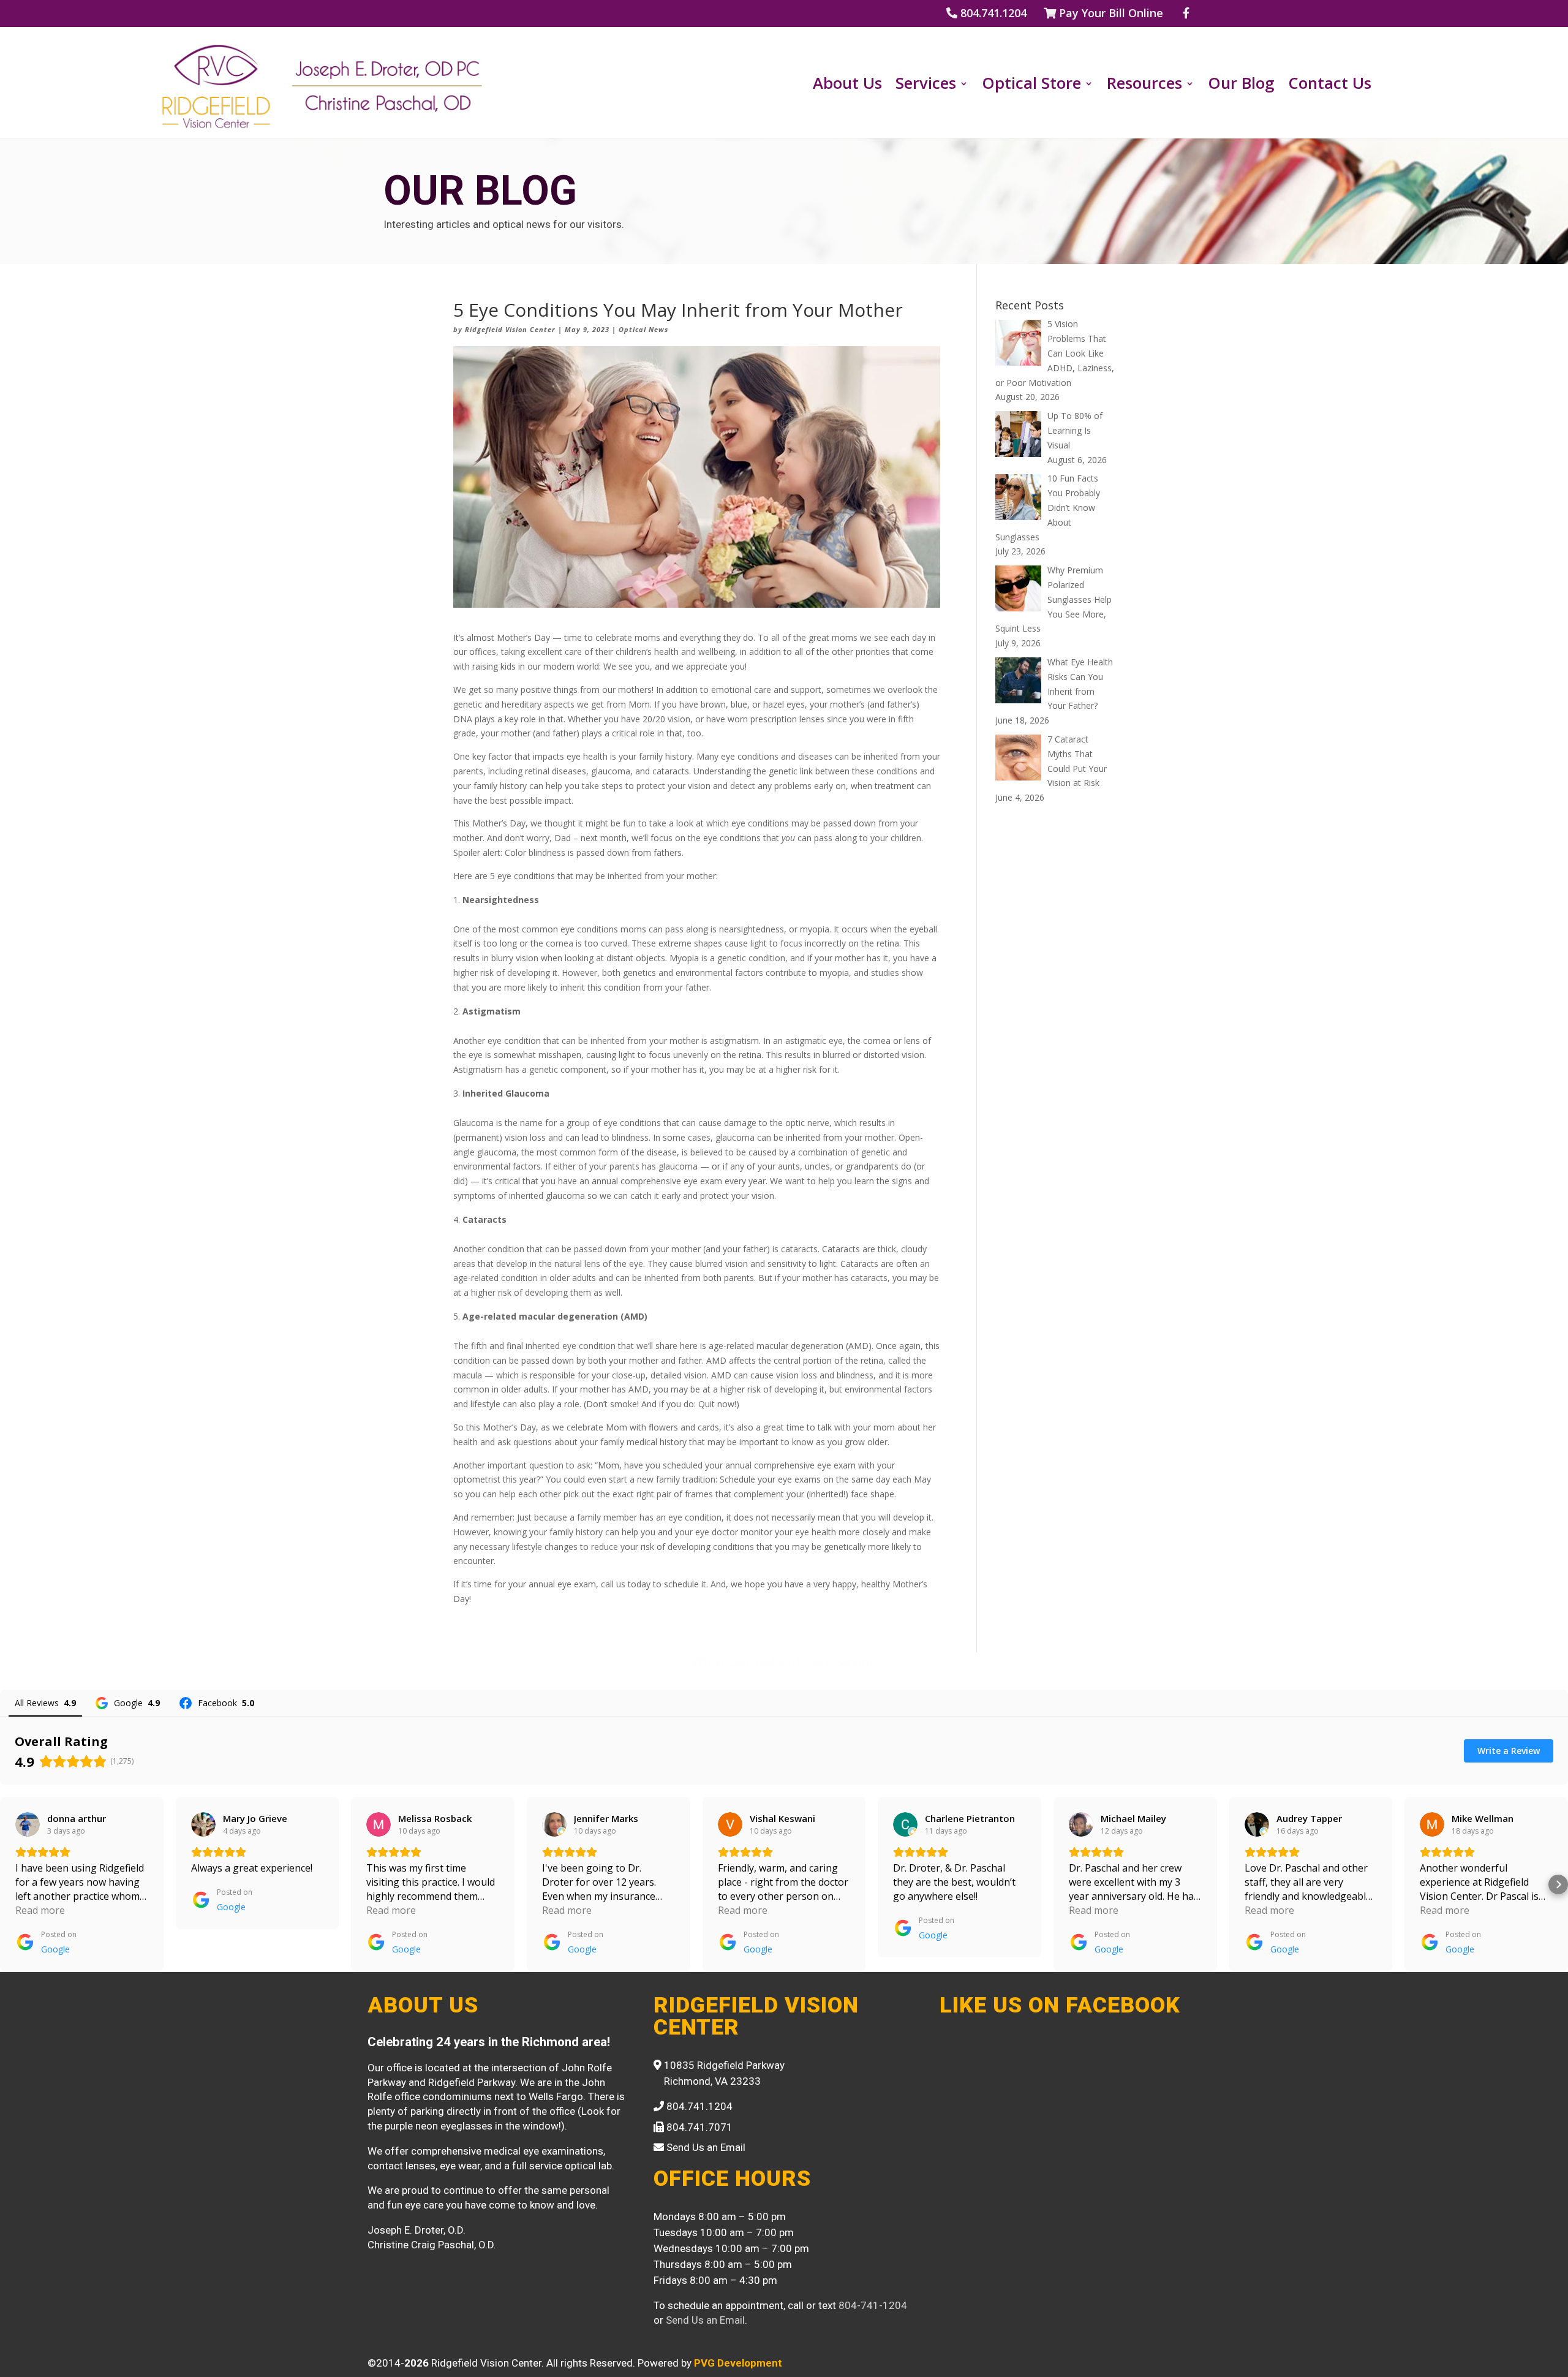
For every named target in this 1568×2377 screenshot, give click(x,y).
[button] (10, 1884)
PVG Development (738, 2363)
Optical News (643, 329)
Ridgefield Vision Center (510, 329)
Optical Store (1031, 86)
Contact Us (1330, 86)
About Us (847, 86)
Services (926, 86)
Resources (1144, 86)
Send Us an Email (705, 2320)
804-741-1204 (873, 2305)
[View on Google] (28, 1824)
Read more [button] (40, 1910)
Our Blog (1241, 86)
